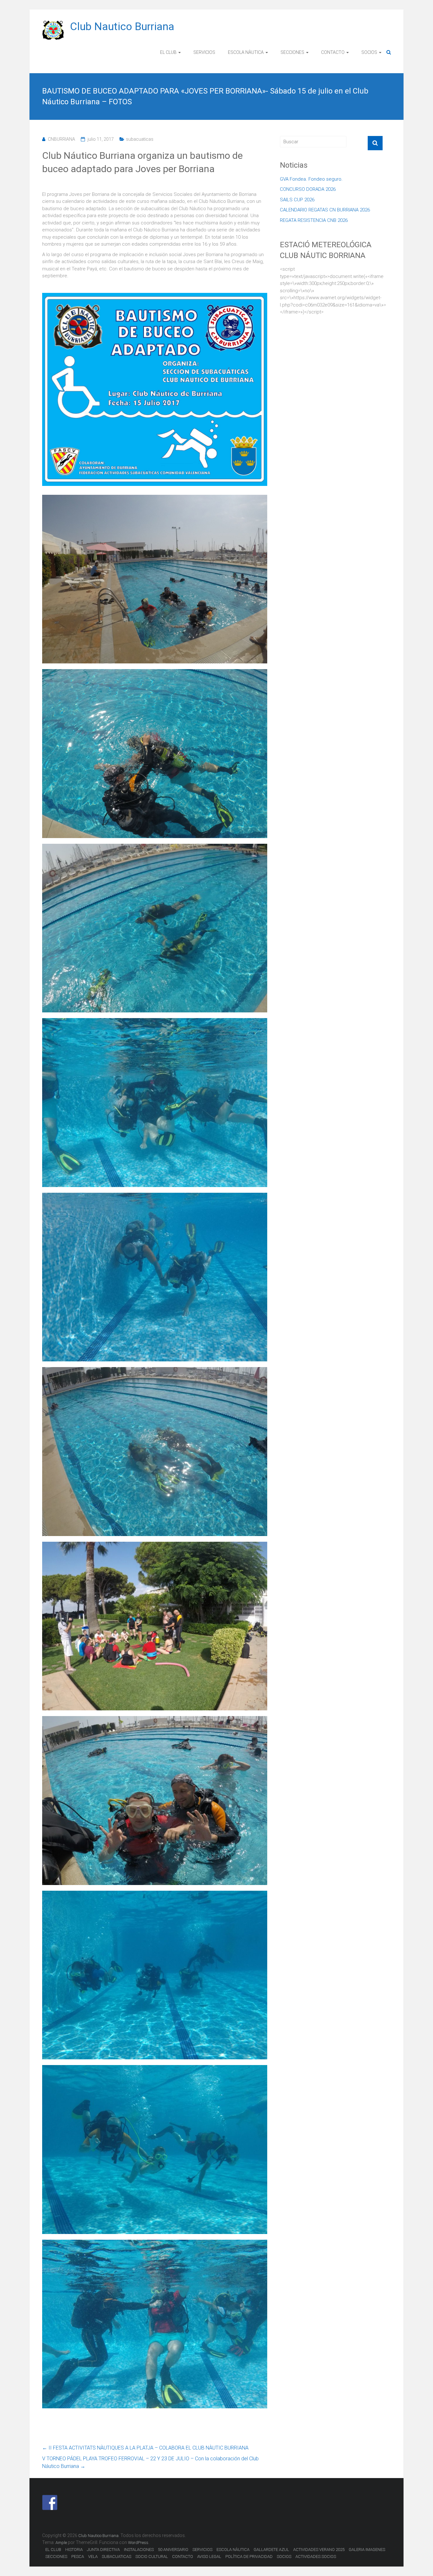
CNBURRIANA (61, 139)
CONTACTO (333, 52)
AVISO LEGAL (209, 2557)
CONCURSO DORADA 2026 (308, 189)
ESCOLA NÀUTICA (246, 52)
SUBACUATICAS (116, 2557)
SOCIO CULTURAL (152, 2557)
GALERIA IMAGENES (367, 2550)
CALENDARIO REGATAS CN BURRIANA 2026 (325, 210)
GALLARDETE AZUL (271, 2550)
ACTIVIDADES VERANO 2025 (319, 2550)
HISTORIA (74, 2550)
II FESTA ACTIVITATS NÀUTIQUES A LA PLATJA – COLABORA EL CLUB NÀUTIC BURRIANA (145, 2448)
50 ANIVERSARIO (173, 2550)
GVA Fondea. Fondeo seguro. (311, 179)
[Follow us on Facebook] (50, 2502)
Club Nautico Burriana (122, 26)
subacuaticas (140, 139)
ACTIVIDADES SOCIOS (316, 2557)
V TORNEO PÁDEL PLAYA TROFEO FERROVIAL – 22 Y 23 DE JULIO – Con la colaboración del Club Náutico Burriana (150, 2462)
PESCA (78, 2557)
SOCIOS (369, 52)
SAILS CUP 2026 (297, 200)
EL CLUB (168, 52)
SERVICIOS (204, 52)
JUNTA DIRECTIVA (103, 2550)
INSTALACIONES (139, 2550)
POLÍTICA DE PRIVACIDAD (249, 2557)
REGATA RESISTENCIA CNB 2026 (314, 220)
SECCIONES (292, 52)
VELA (93, 2557)
